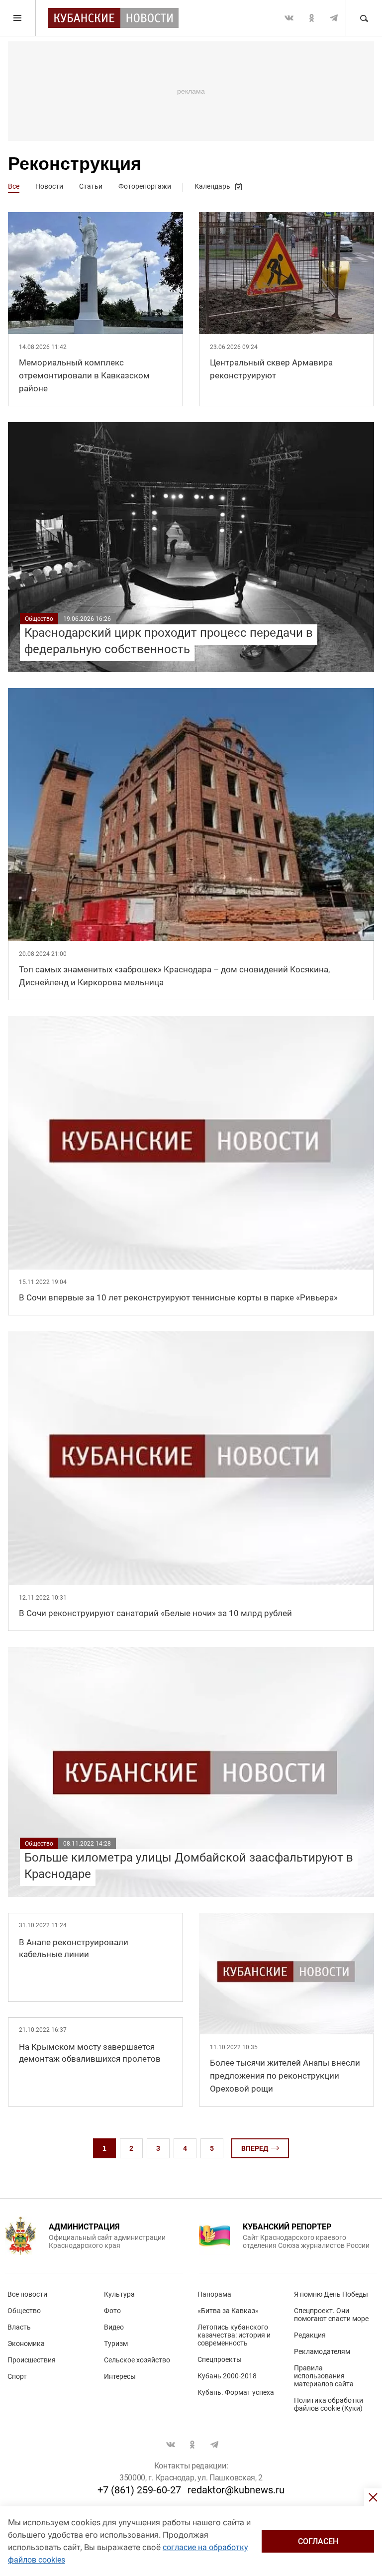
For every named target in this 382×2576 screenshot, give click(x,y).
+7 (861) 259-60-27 (139, 2490)
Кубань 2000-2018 (227, 2376)
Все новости (27, 2294)
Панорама (214, 2294)
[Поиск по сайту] (364, 18)
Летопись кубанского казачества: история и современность (234, 2335)
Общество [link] (39, 619)
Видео (114, 2327)
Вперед (255, 2148)
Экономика (26, 2343)
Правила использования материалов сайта (324, 2376)
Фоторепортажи (145, 186)
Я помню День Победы (331, 2294)
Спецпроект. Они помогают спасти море (331, 2315)
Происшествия (32, 2360)
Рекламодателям (322, 2351)
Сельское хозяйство (137, 2360)
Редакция (310, 2335)
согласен (318, 2541)
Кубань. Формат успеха (236, 2392)
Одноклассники (311, 18)
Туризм (116, 2343)
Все (14, 186)
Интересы (120, 2376)
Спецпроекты (220, 2359)
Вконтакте (289, 18)
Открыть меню (18, 18)
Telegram (334, 18)
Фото (112, 2311)
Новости (49, 186)
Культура (119, 2294)
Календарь (212, 186)
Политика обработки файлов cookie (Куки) (329, 2404)
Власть (19, 2327)
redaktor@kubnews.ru (236, 2490)
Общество (24, 2311)
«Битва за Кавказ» (228, 2311)
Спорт (17, 2376)
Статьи (91, 186)
